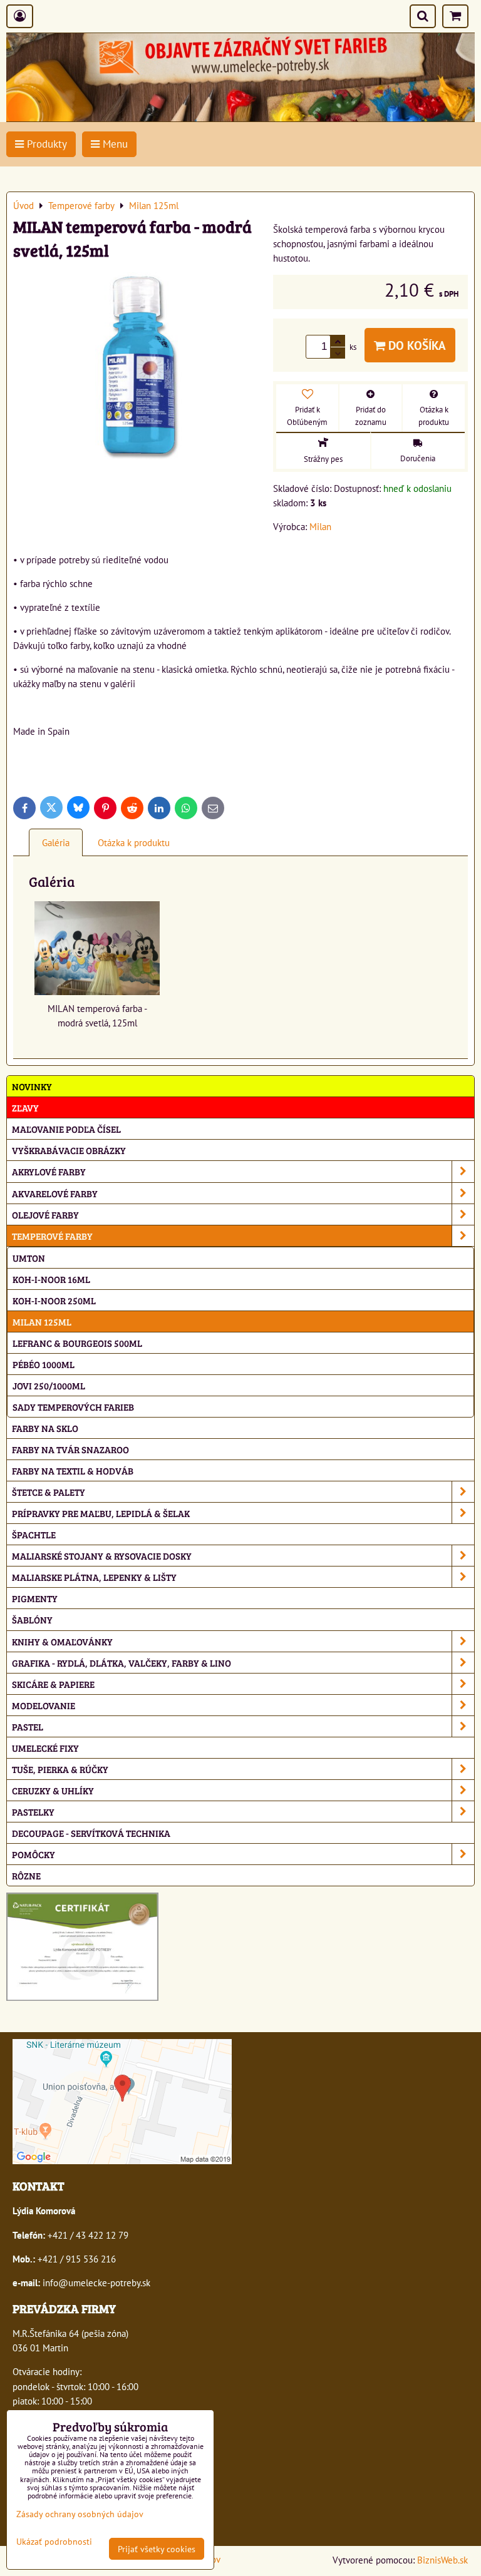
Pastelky (33, 1812)
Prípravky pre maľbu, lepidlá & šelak (101, 1513)
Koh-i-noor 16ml (51, 1279)
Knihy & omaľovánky (62, 1641)
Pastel (28, 1726)
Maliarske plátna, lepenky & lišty (94, 1577)
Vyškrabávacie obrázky (69, 1150)
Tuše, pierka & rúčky (60, 1769)
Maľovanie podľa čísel (66, 1129)
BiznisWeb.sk (442, 2560)
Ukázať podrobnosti (54, 2542)
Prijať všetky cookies (157, 2549)
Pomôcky (34, 1854)
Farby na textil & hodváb (73, 1470)
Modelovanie (44, 1705)
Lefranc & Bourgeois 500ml (77, 1343)
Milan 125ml (42, 1321)
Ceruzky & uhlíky (53, 1790)
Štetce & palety (49, 1492)
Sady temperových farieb (73, 1407)
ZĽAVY (25, 1107)
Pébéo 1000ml (44, 1364)
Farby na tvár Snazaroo (70, 1449)
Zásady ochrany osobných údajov (80, 2514)
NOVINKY (32, 1086)
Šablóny (32, 1619)
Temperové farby (52, 1236)
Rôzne (26, 1875)
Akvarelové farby (55, 1193)
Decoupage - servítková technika (91, 1833)
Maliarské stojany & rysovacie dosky (102, 1556)
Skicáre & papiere (53, 1684)
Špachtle (34, 1534)
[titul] (240, 118)
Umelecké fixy (45, 1748)
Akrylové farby (49, 1171)
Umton (29, 1258)
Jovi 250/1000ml (49, 1385)
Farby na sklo (45, 1428)
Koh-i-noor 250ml (54, 1300)
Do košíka (416, 345)
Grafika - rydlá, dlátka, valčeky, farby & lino (122, 1663)
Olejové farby (45, 1214)
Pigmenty (35, 1598)
